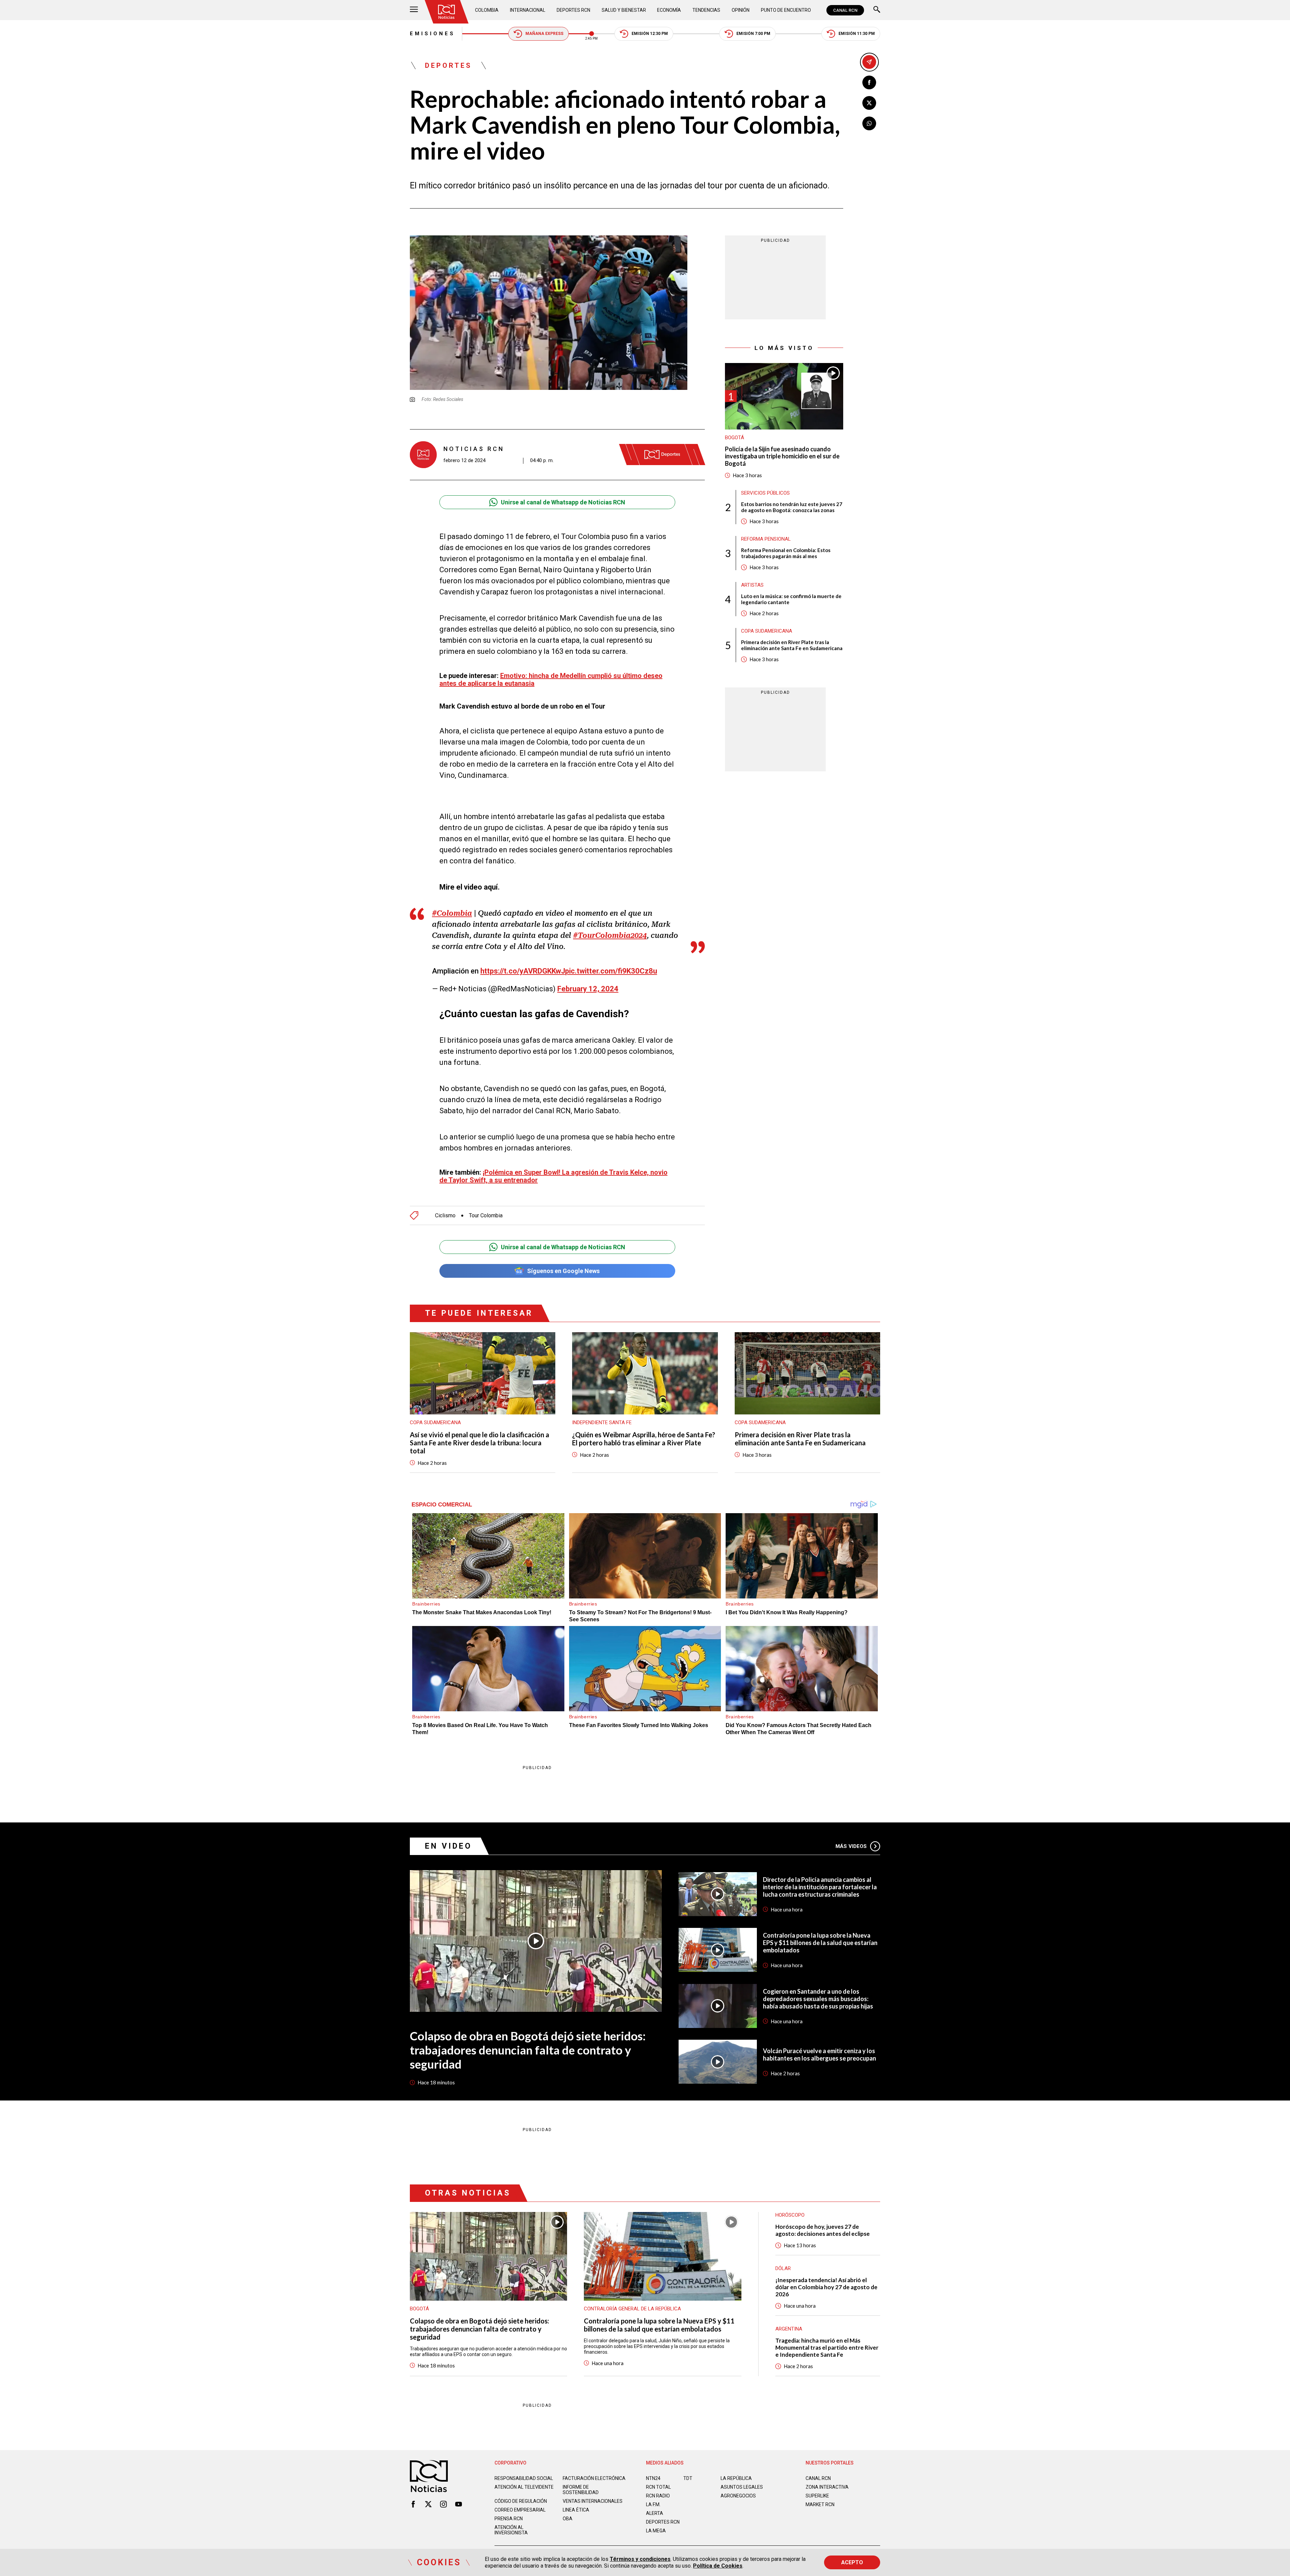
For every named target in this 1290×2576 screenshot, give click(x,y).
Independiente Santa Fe (602, 1422)
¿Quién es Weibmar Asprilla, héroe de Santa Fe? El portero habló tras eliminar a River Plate (644, 1439)
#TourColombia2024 (610, 935)
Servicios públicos (765, 493)
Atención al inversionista (511, 2530)
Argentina (789, 2329)
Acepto (852, 2562)
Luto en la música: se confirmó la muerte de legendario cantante (791, 599)
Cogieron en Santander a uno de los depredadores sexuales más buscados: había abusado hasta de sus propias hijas (818, 1999)
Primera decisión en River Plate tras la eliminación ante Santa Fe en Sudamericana (792, 645)
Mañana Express (544, 34)
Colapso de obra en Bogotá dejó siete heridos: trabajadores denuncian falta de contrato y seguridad (528, 2050)
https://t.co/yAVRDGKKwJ (523, 971)
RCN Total (658, 2487)
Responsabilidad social (524, 2478)
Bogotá (735, 438)
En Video (448, 1846)
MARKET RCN (820, 2504)
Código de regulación (521, 2501)
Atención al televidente (524, 2487)
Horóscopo (790, 2215)
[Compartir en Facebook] (869, 82)
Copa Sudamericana (767, 631)
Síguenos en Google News (563, 1271)
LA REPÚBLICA (736, 2478)
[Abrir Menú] (414, 10)
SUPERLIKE (817, 2496)
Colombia (487, 10)
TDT (688, 2478)
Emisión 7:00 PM (753, 34)
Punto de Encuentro (786, 10)
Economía (669, 10)
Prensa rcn (509, 2519)
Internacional (528, 10)
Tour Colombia (486, 1216)
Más (851, 1846)
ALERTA (655, 2513)
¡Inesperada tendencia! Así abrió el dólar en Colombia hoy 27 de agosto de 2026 (826, 2287)
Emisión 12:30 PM (650, 34)
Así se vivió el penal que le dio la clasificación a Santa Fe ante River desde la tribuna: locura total (480, 1443)
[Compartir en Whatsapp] (869, 123)
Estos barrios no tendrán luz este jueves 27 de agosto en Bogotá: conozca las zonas (792, 507)
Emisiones (433, 34)
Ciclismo (445, 1216)
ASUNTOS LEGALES (742, 2487)
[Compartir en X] (869, 103)
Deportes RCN (573, 10)
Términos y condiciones (640, 2559)
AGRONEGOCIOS (738, 2496)
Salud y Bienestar (624, 10)
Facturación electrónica (594, 2478)
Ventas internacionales (593, 2501)
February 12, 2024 (588, 989)
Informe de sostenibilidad (581, 2490)
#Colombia (452, 913)
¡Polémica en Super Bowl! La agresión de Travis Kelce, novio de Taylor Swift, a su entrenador (553, 1176)
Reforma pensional (766, 539)
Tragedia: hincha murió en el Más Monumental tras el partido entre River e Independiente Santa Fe (827, 2347)
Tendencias (706, 10)
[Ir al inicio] (446, 12)
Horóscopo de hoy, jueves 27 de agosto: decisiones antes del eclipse (823, 2230)
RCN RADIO (658, 2496)
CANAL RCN (845, 10)
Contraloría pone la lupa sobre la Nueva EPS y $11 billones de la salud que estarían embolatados (820, 1943)
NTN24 (653, 2478)
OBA (568, 2519)
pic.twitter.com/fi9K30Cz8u (611, 971)
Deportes (448, 65)
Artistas (752, 585)
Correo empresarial (520, 2510)
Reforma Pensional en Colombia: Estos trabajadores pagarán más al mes (786, 553)
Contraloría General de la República (632, 2309)
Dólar (783, 2268)
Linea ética (576, 2510)
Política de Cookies (718, 2566)
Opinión (741, 10)
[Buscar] (877, 10)
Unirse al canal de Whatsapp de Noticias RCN (563, 502)
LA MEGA (656, 2531)
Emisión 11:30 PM (857, 34)
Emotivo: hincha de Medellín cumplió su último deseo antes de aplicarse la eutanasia (551, 680)
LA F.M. (653, 2504)
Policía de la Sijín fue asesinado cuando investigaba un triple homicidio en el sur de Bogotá (782, 456)
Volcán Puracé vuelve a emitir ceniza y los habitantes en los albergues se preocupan (820, 2054)
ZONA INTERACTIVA (827, 2487)
